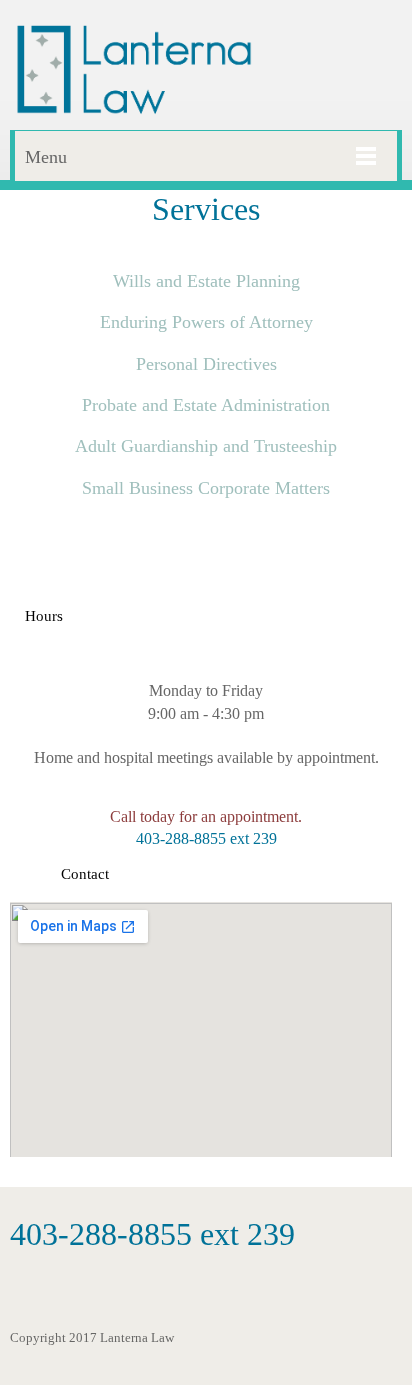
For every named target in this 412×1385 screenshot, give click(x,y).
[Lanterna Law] (133, 70)
